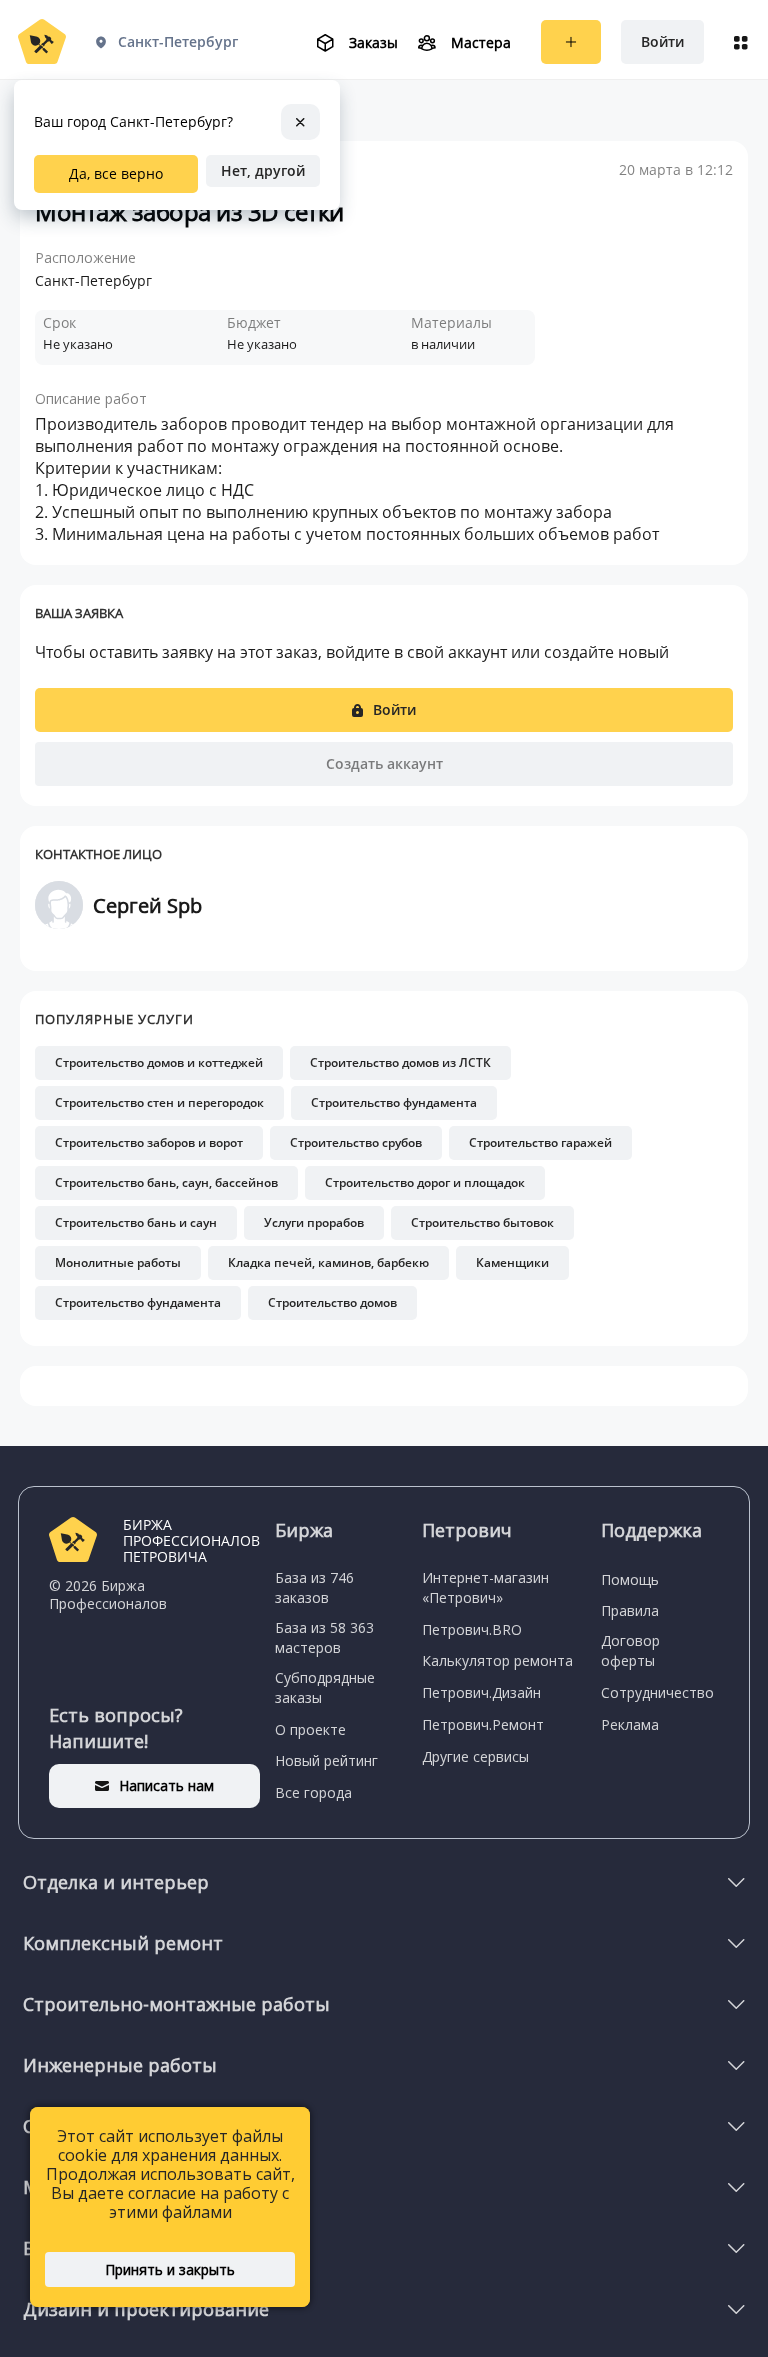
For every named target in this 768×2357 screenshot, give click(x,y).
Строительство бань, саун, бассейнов (166, 1182)
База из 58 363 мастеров (324, 1637)
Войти (662, 41)
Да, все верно (116, 173)
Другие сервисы (475, 1756)
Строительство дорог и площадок (425, 1182)
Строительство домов (332, 1302)
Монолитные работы (118, 1262)
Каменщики (512, 1262)
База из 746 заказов (314, 1587)
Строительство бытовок (482, 1222)
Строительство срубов (356, 1142)
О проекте (310, 1729)
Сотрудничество (657, 1692)
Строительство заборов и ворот (149, 1142)
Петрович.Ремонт (483, 1724)
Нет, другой (263, 170)
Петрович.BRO (472, 1629)
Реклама (630, 1724)
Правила (630, 1610)
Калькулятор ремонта (497, 1660)
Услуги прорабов (314, 1222)
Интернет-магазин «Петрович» (485, 1587)
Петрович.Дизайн (481, 1692)
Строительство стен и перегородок (159, 1102)
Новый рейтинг (326, 1760)
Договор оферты (630, 1650)
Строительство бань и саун (136, 1222)
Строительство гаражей (540, 1142)
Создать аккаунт (384, 763)
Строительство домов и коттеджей (159, 1062)
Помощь (630, 1579)
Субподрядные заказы (325, 1687)
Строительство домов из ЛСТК (400, 1062)
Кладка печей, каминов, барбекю (328, 1262)
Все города (313, 1792)
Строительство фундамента (394, 1102)
